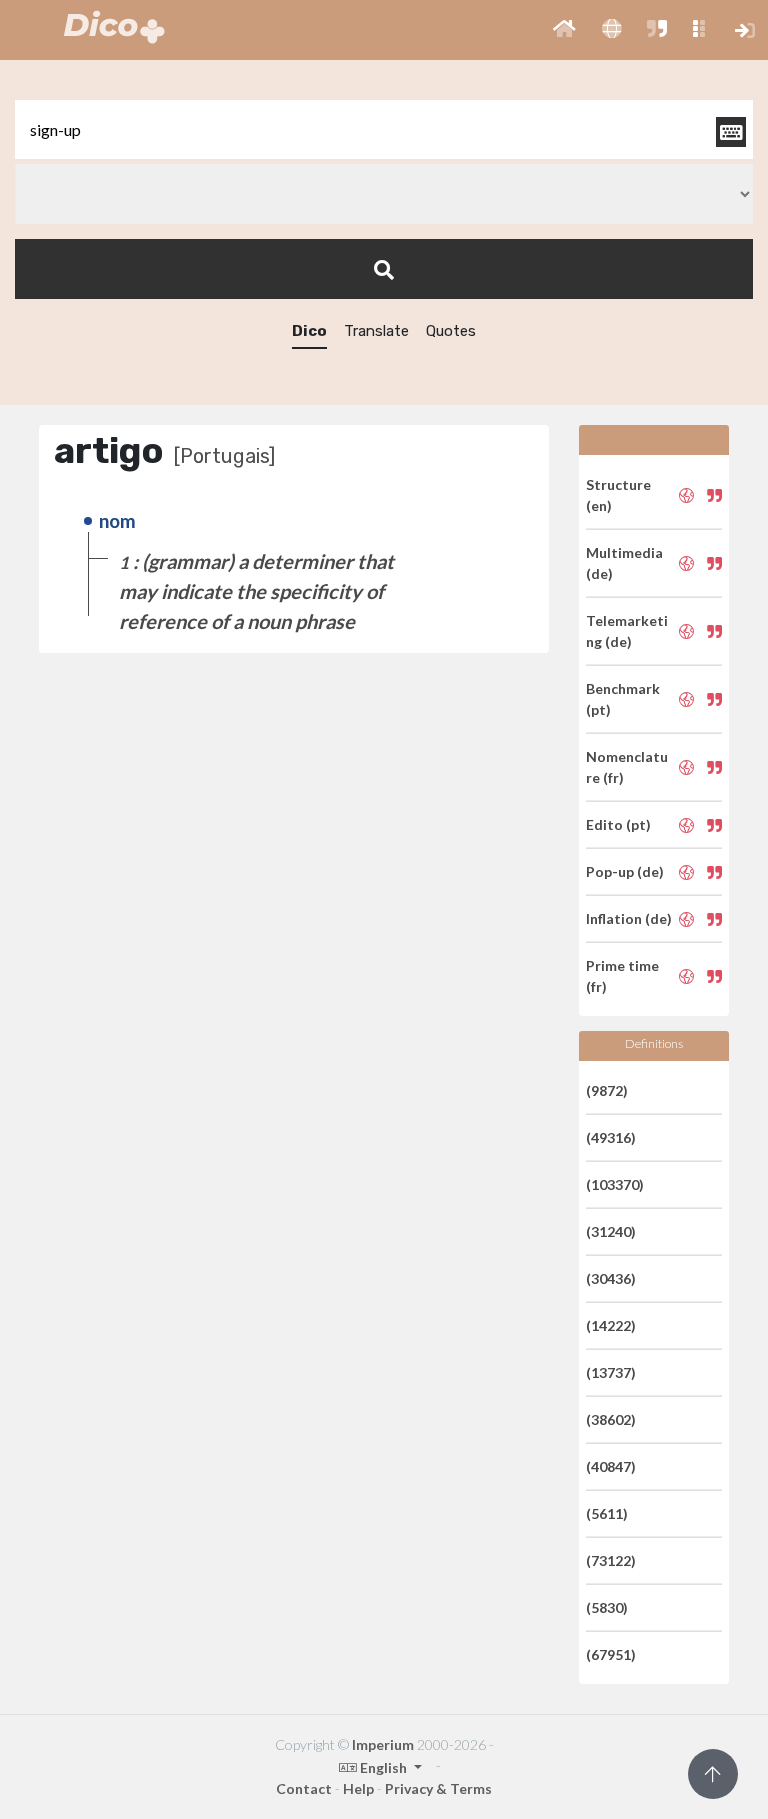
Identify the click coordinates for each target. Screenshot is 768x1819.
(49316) (611, 1137)
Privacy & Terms (438, 1788)
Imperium (383, 1744)
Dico (309, 331)
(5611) (607, 1513)
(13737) (611, 1372)
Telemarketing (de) (627, 631)
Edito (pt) (618, 824)
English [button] (383, 1767)
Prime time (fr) (622, 976)
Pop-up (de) (625, 871)
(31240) (611, 1231)
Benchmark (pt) (623, 699)
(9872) (607, 1090)
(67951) (611, 1654)
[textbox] (384, 129)
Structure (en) (618, 495)
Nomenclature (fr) (627, 767)
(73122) (611, 1560)
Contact (304, 1788)
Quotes (451, 331)
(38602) (611, 1419)
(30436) (611, 1278)
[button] (564, 30)
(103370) (615, 1184)
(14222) (611, 1325)
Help (358, 1788)
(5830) (607, 1607)
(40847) (611, 1466)
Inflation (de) (629, 918)
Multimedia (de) (624, 563)
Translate (376, 331)
